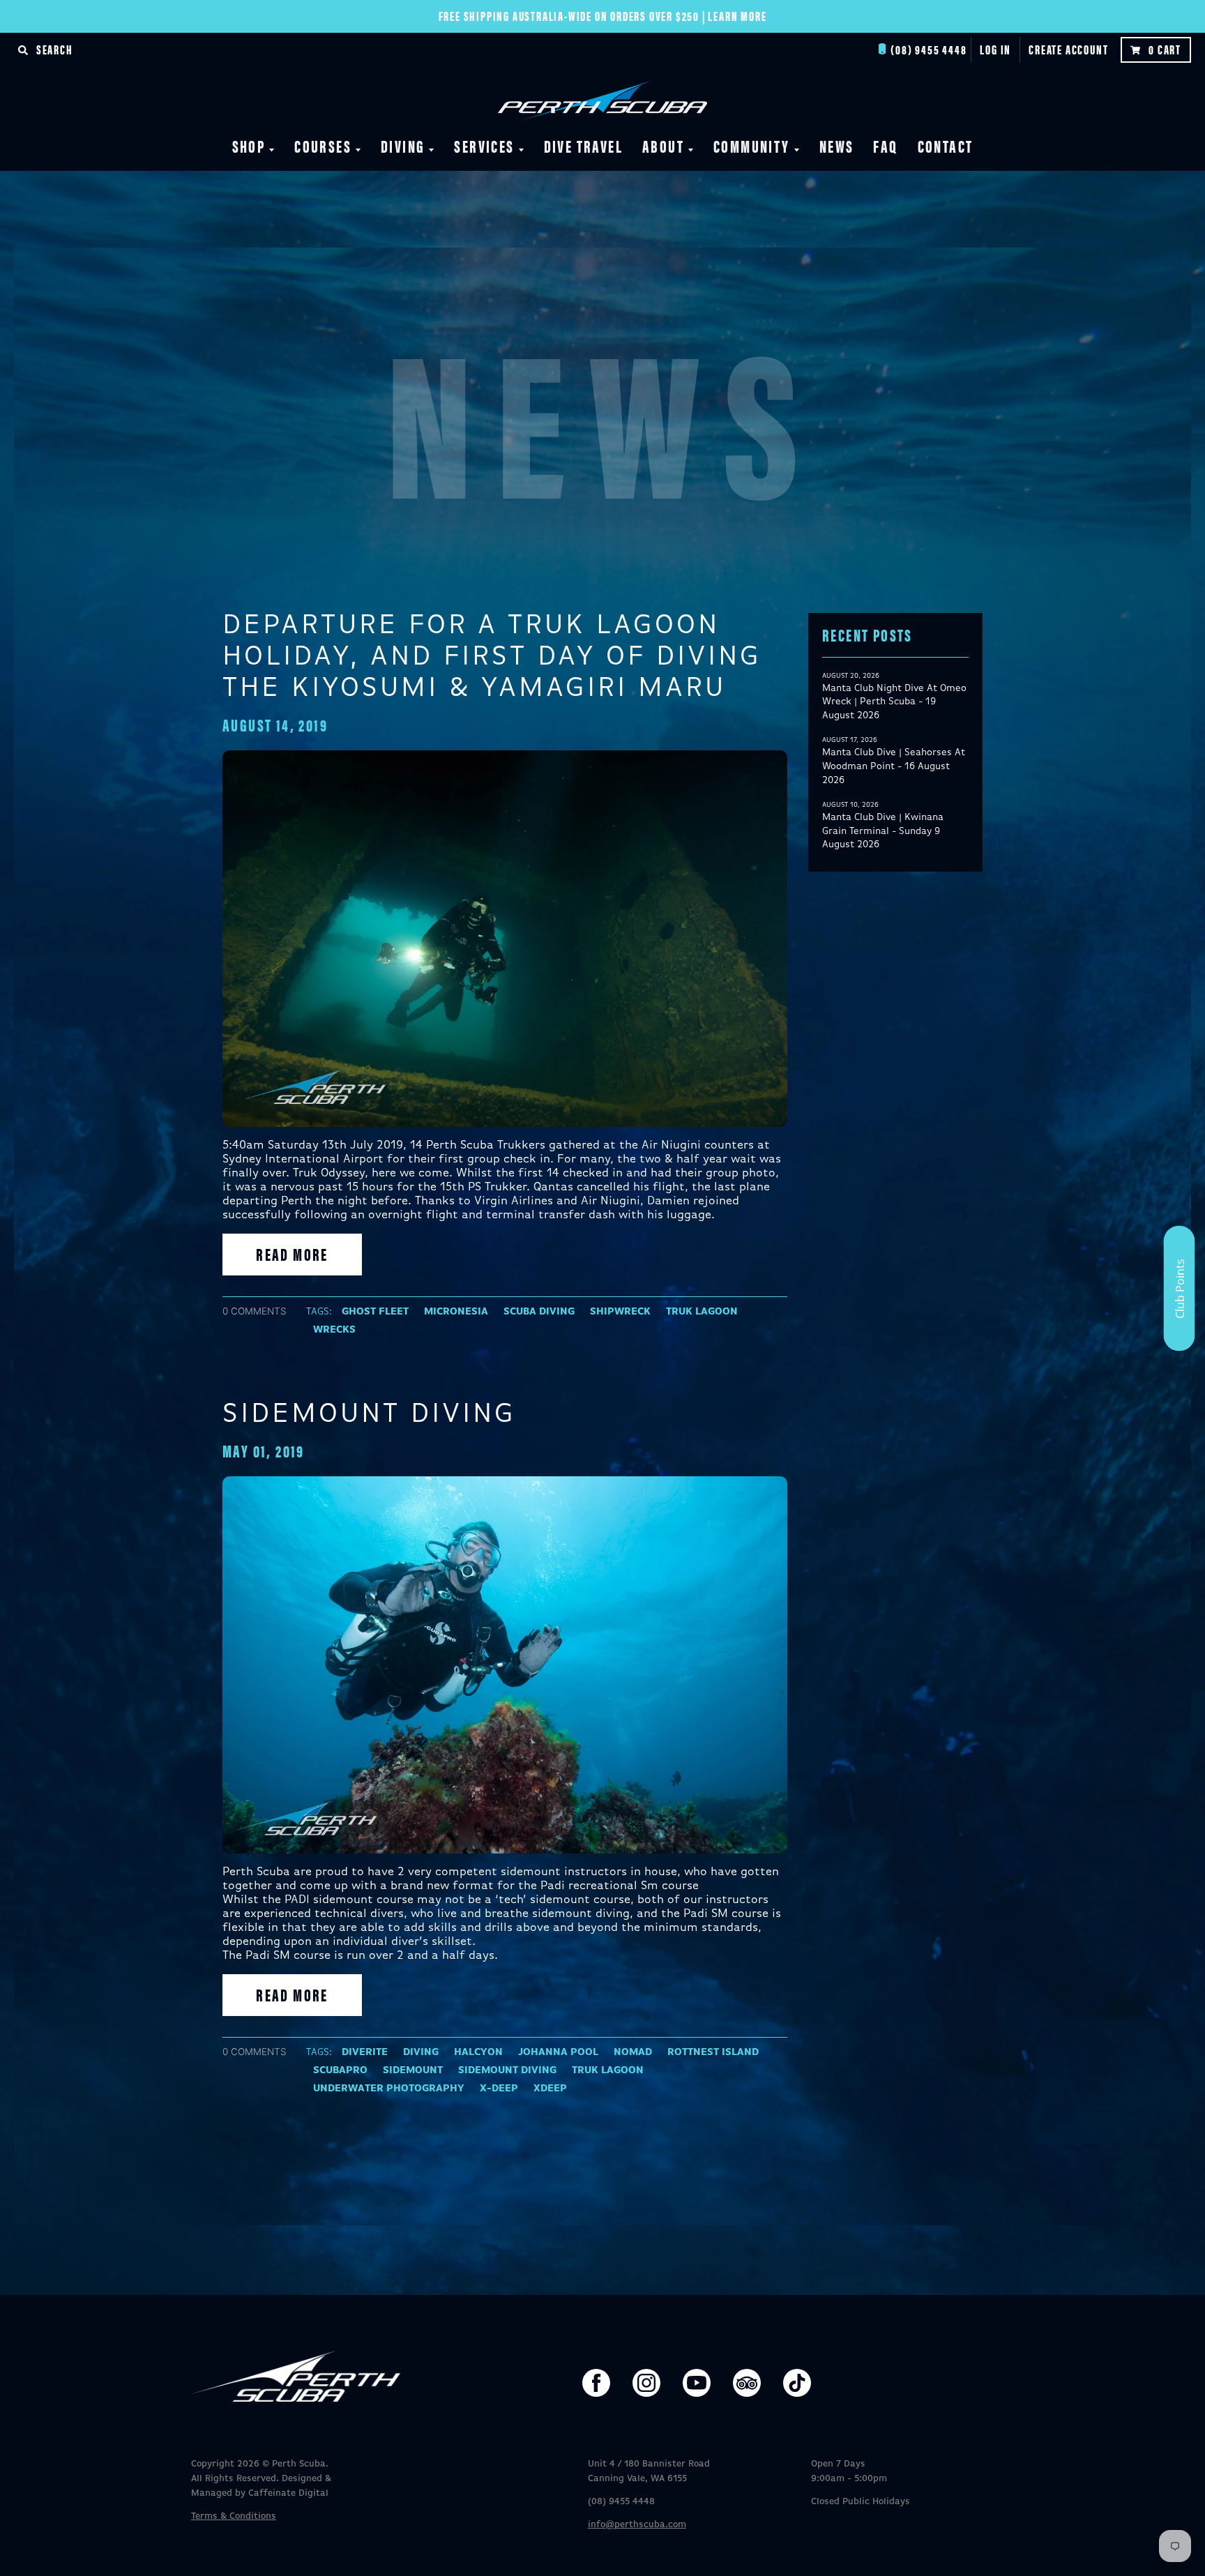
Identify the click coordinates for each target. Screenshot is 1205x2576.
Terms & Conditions (234, 2516)
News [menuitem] (837, 146)
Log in (995, 49)
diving (421, 2052)
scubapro (340, 2070)
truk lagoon (702, 1312)
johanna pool (558, 2052)
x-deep (499, 2089)
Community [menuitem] (752, 146)
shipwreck (620, 1312)
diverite (365, 2052)
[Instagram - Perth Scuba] (646, 2383)
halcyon (478, 2052)
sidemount (413, 2070)
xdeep (550, 2089)
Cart (1165, 49)
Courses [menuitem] (323, 146)
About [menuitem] (663, 146)
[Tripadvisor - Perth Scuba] (747, 2383)
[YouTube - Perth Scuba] (697, 2383)
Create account (1068, 49)
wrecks (334, 1330)
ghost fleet (375, 1312)
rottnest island (713, 2052)
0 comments (255, 1311)
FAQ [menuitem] (885, 146)
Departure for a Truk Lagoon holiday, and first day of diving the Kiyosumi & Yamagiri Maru (492, 657)
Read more (292, 1254)
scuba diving (539, 1312)
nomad (633, 2052)
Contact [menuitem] (946, 146)
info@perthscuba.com (637, 2525)
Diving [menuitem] (403, 146)
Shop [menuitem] (249, 146)
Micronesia (456, 1312)
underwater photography (389, 2089)
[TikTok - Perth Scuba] (797, 2383)
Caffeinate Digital (288, 2493)
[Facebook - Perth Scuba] (596, 2383)
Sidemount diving (369, 1414)
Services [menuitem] (484, 146)
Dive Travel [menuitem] (583, 146)
